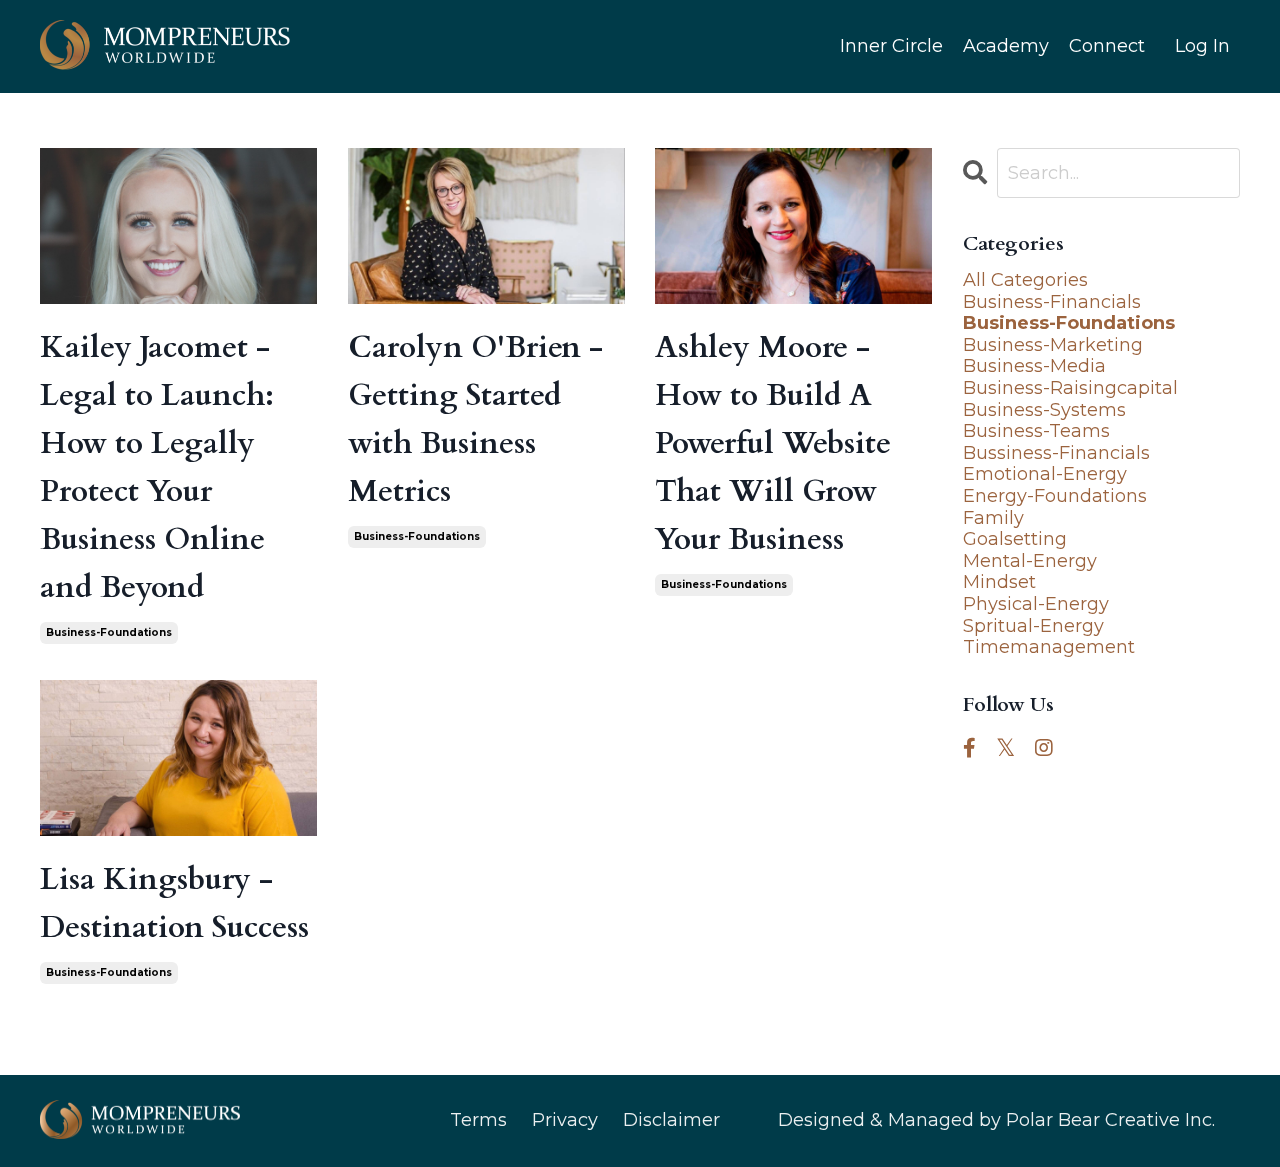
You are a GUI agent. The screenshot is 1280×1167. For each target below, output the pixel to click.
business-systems (1044, 410)
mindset (999, 582)
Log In (1202, 46)
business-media (1034, 366)
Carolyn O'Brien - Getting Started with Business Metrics (475, 419)
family (993, 518)
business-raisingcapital (1070, 388)
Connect (1107, 46)
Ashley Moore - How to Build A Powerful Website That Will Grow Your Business (773, 443)
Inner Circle (891, 46)
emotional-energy (1045, 474)
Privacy (565, 1120)
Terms (478, 1120)
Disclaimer (671, 1120)
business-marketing (1053, 345)
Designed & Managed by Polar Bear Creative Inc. (996, 1120)
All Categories (1025, 280)
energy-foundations (1055, 496)
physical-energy (1036, 604)
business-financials (1052, 302)
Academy (1006, 46)
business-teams (1036, 431)
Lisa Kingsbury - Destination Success (174, 903)
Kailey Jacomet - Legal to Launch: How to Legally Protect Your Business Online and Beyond (157, 467)
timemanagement (1049, 647)
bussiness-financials (1056, 453)
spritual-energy (1033, 626)
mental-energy (1030, 561)
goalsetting (1015, 539)
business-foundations (109, 632)
